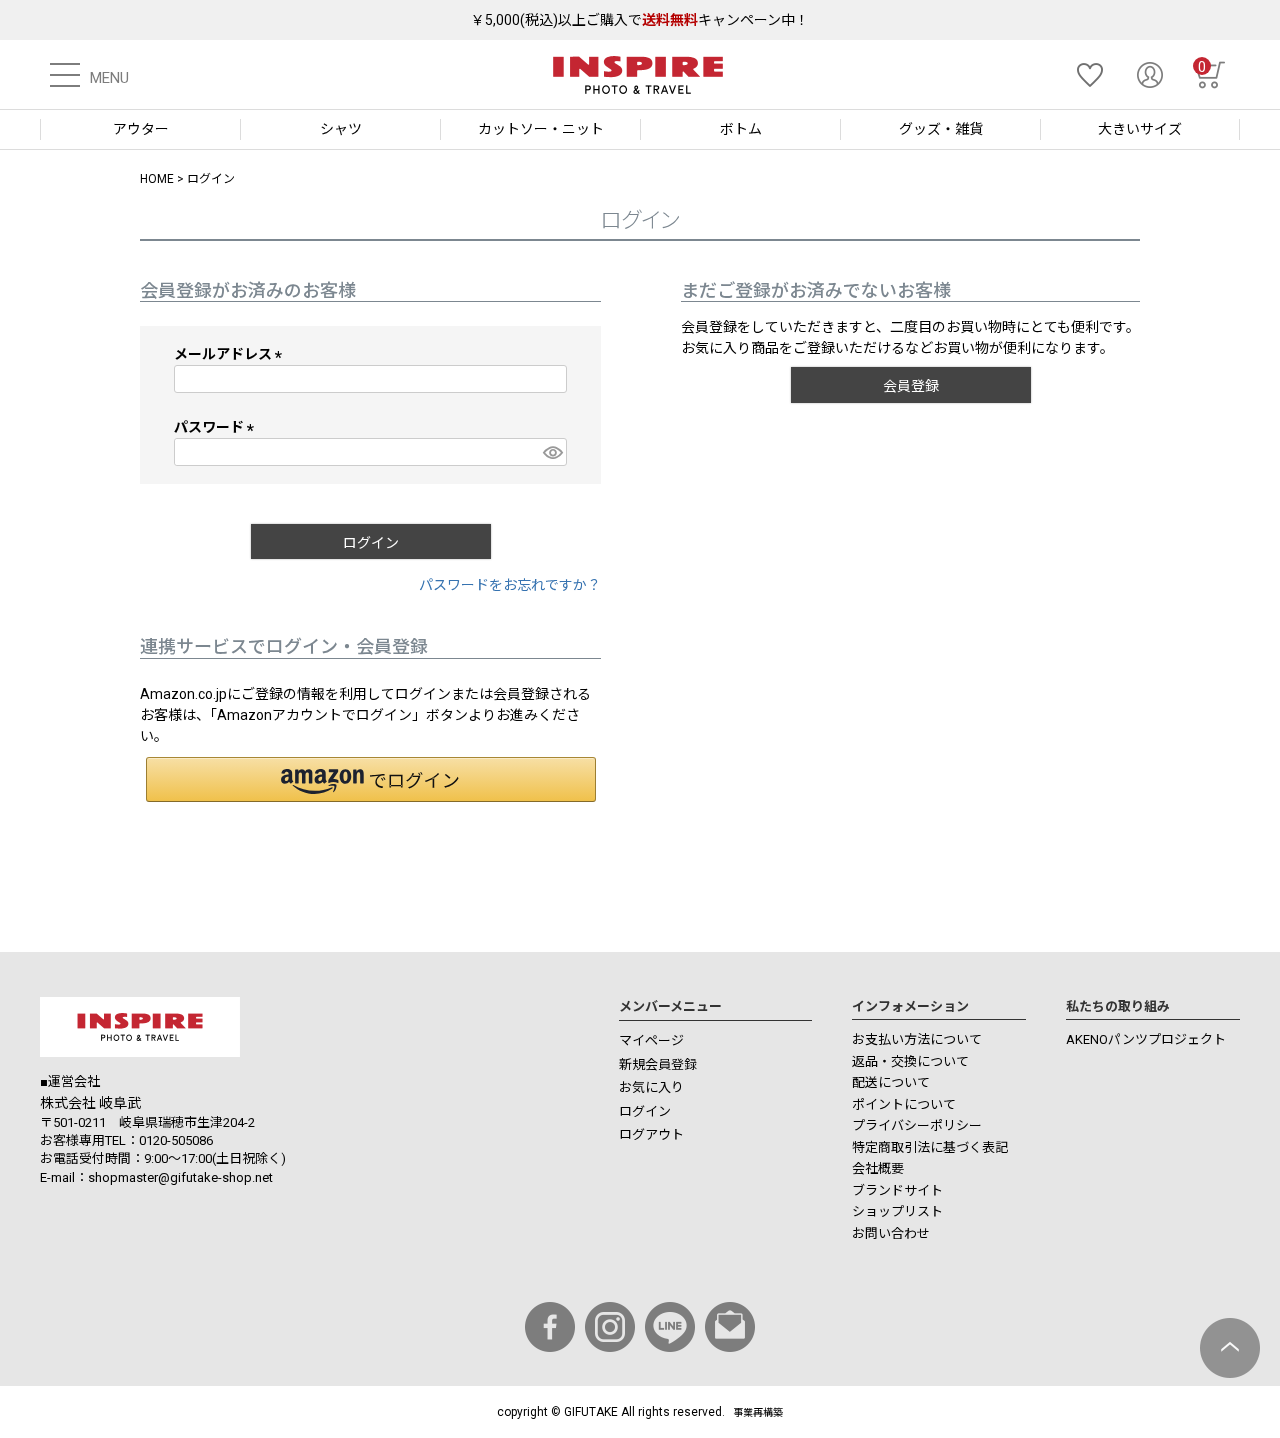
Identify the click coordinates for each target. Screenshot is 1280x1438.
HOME (157, 179)
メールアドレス (231, 354)
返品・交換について (910, 1061)
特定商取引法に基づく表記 (930, 1147)
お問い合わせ (891, 1233)
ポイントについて (904, 1104)
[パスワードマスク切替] (552, 452)
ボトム (741, 129)
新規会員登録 (658, 1064)
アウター (141, 129)
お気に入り (651, 1087)
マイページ (651, 1040)
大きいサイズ (1140, 129)
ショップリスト (897, 1211)
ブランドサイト (897, 1190)
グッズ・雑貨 (941, 129)
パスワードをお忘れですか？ (510, 585)
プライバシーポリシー (917, 1125)
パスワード (217, 427)
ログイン (645, 1111)
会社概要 (878, 1168)
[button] (371, 779)
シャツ (341, 129)
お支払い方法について (917, 1039)
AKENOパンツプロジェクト (1146, 1039)
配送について (891, 1082)
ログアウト (651, 1134)
